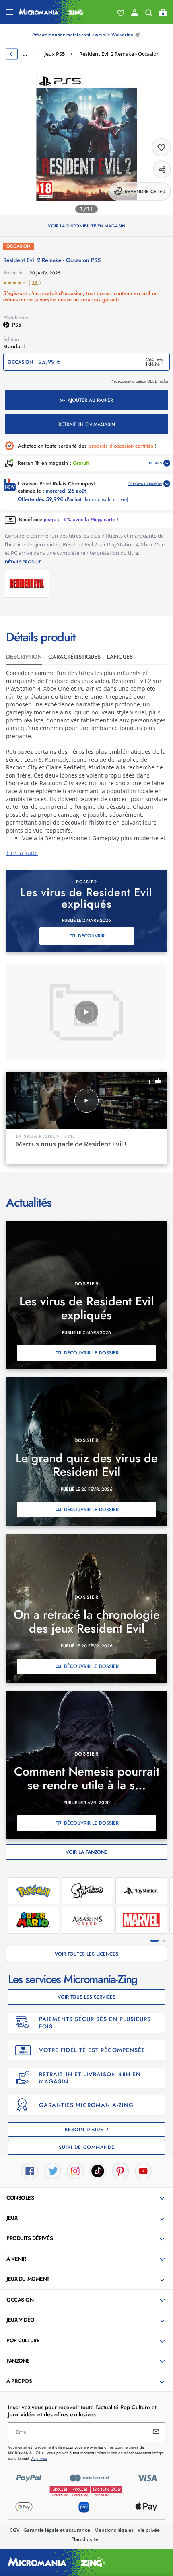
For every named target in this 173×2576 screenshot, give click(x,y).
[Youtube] (143, 2170)
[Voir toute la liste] (121, 13)
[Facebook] (30, 2170)
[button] (87, 2198)
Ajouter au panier (90, 400)
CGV (14, 2530)
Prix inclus (139, 381)
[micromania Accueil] (52, 12)
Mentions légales (114, 2530)
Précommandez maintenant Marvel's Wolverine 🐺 (86, 35)
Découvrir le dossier (91, 1353)
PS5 (16, 325)
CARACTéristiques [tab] (74, 657)
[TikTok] (98, 2170)
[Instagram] (75, 2170)
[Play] (86, 1012)
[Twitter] (53, 2170)
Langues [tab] (120, 657)
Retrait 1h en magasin (87, 424)
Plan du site (85, 2539)
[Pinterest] (121, 2170)
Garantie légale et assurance (57, 2530)
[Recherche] (149, 14)
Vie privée (149, 2530)
